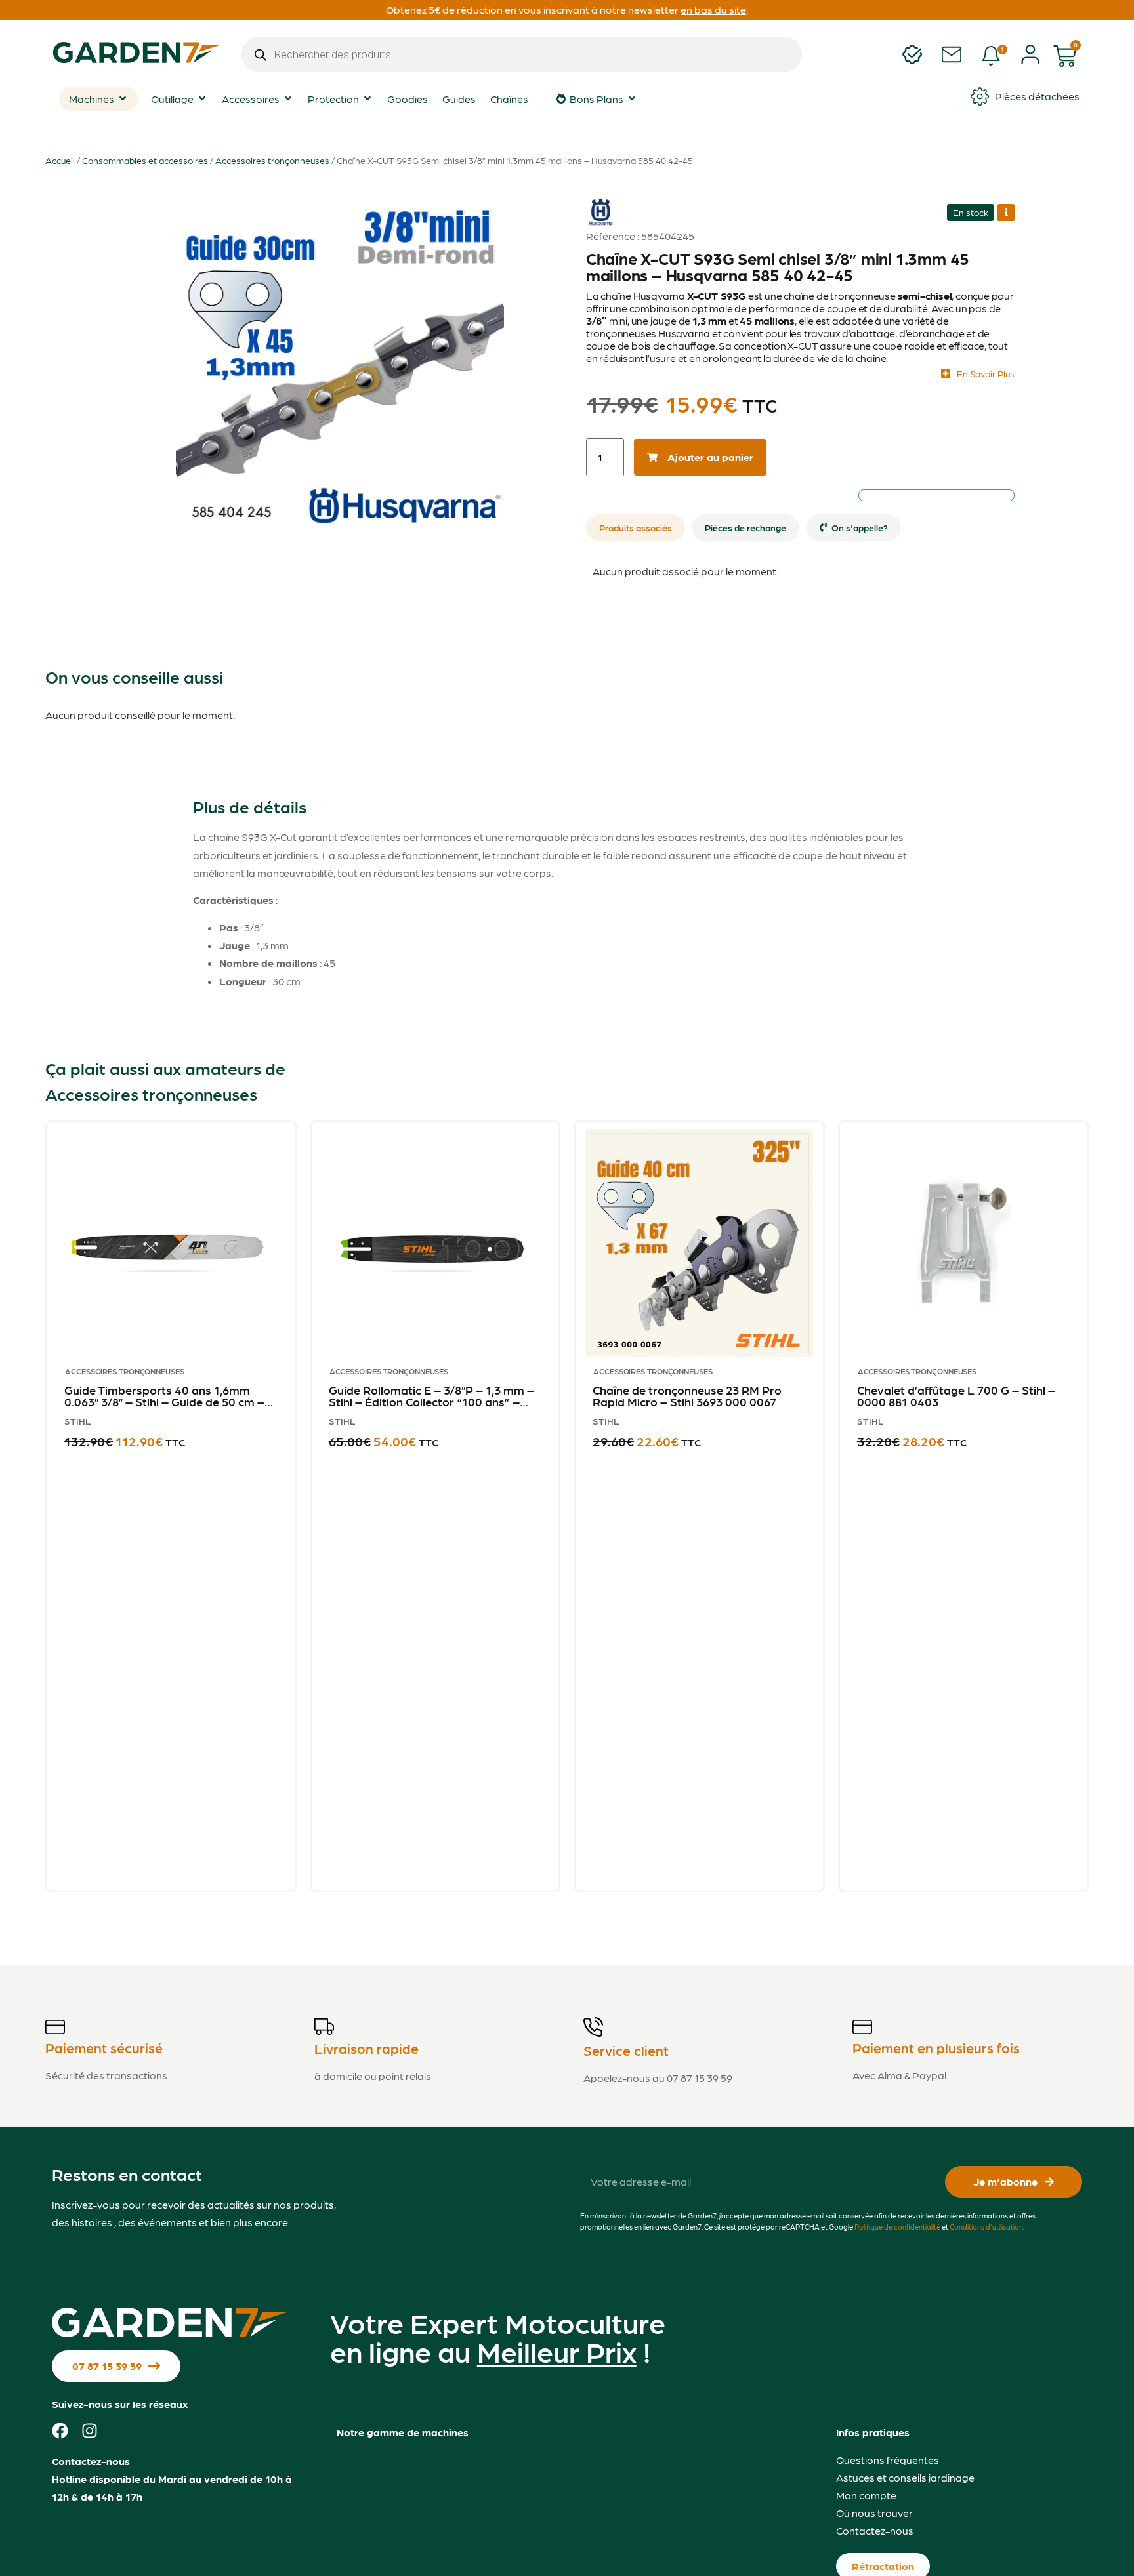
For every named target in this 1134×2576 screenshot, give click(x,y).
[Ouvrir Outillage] (202, 98)
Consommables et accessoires (145, 160)
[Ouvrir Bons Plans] (632, 98)
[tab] (636, 528)
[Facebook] (60, 2431)
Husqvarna (601, 202)
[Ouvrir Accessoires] (288, 98)
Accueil (60, 160)
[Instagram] (90, 2431)
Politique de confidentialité (897, 2227)
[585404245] (340, 361)
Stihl (78, 1421)
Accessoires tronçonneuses (272, 160)
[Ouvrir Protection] (367, 98)
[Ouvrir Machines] (123, 98)
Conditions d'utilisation (986, 2227)
